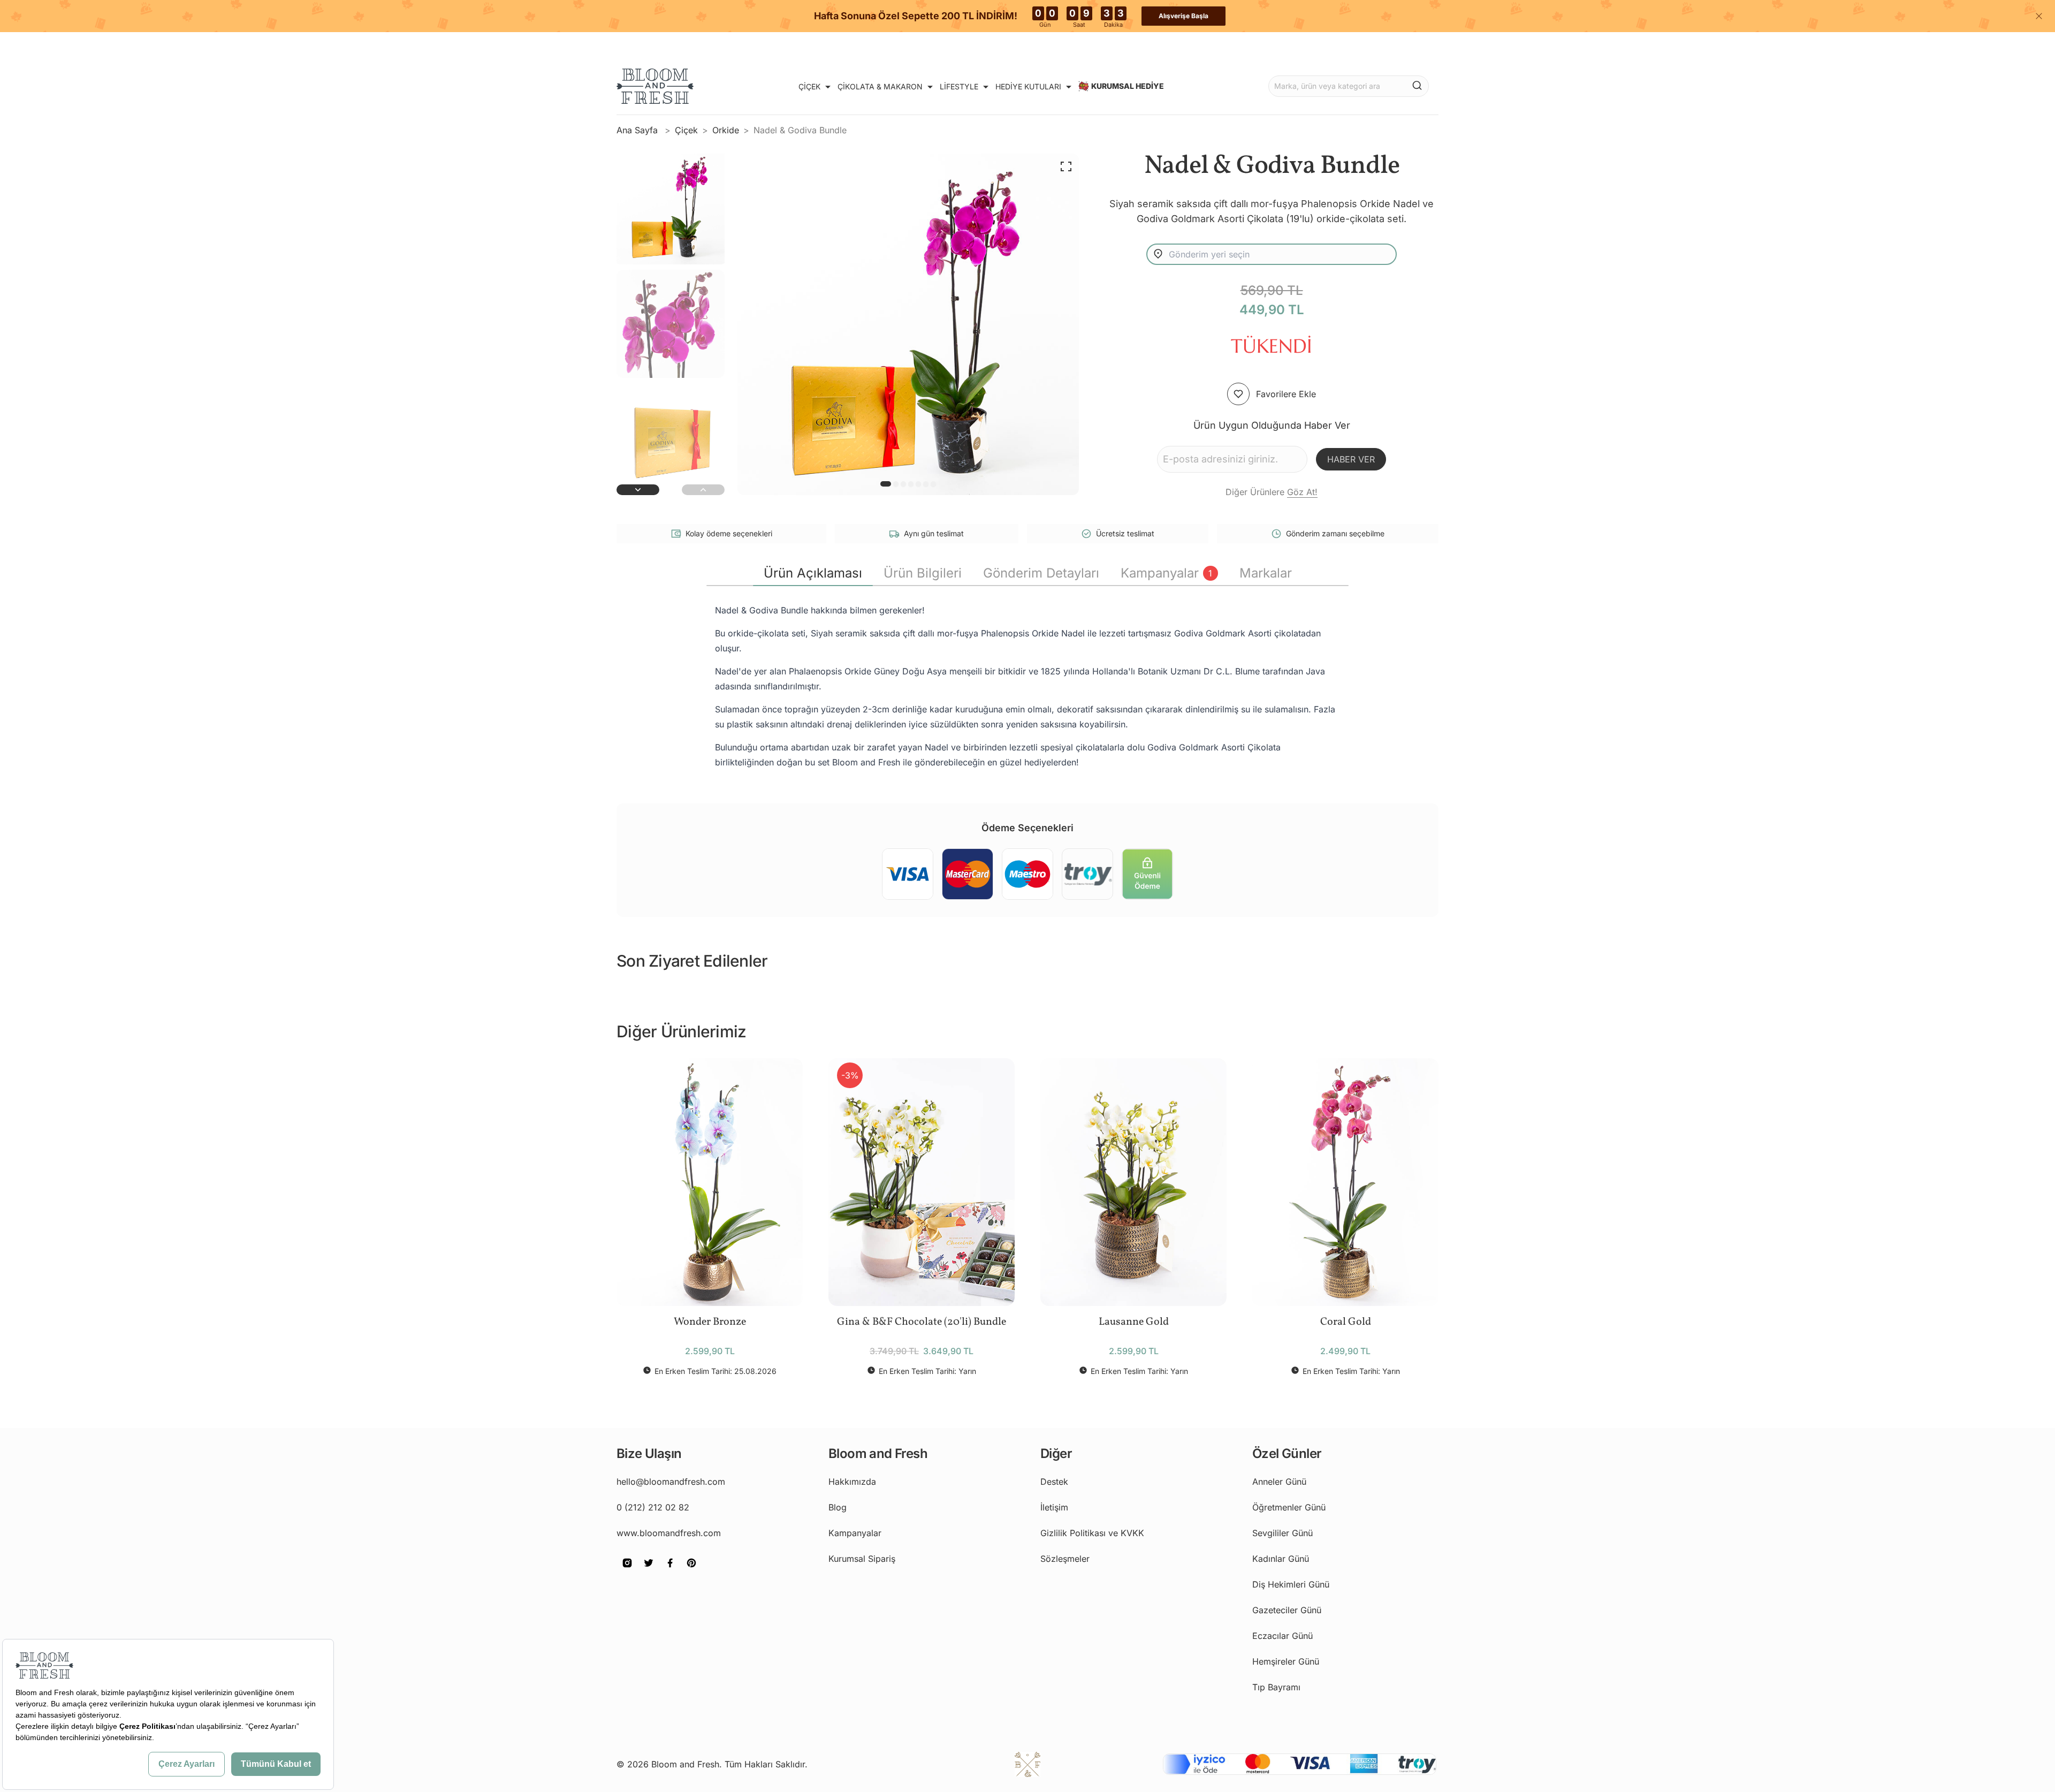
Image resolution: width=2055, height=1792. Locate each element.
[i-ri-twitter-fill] (649, 1570)
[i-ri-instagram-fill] (627, 1570)
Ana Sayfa (638, 130)
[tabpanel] (1027, 686)
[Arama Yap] (1417, 85)
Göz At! (1302, 492)
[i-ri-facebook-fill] (670, 1570)
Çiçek (686, 130)
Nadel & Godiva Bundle (800, 130)
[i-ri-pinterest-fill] (691, 1570)
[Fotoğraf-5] (926, 484)
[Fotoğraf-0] (886, 484)
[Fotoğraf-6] (933, 484)
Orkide (726, 130)
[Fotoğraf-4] (918, 484)
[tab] (813, 573)
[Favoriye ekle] (1238, 394)
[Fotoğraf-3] (911, 484)
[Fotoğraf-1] (896, 484)
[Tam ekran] (1066, 166)
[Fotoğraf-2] (903, 484)
